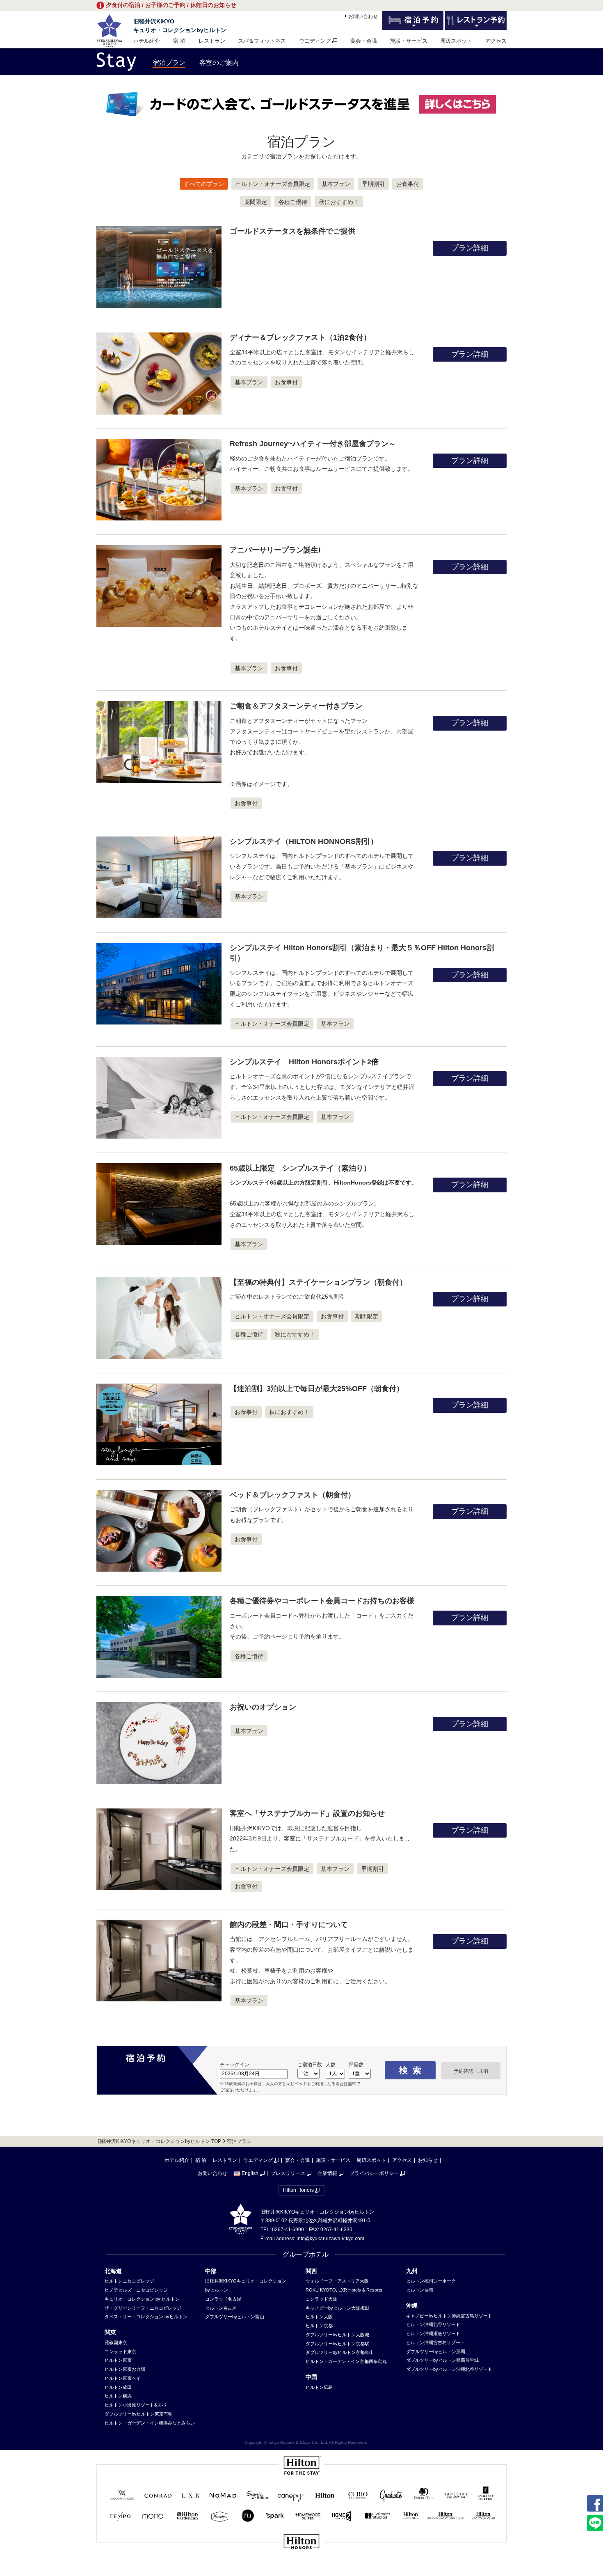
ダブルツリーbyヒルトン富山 (235, 2317)
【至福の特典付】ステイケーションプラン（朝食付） (318, 1282)
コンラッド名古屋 (223, 2299)
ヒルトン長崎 (420, 2290)
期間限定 (256, 202)
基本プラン (336, 184)
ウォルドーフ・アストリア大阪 (337, 2281)
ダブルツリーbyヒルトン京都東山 (340, 2352)
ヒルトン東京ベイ (123, 2378)
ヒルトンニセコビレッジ (129, 2281)
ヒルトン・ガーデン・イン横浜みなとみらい (150, 2423)
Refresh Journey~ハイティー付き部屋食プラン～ (313, 444)
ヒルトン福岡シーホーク (431, 2281)
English (250, 2173)
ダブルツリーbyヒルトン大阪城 (337, 2335)
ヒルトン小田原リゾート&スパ (135, 2405)
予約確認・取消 (471, 2071)
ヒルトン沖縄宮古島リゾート (435, 2342)
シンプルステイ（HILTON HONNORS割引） (304, 841)
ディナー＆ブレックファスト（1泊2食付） (300, 337)
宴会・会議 (364, 41)
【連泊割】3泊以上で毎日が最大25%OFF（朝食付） (317, 1389)
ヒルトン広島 (319, 2387)
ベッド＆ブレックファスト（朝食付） (292, 1495)
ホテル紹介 (147, 41)
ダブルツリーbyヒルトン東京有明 (139, 2414)
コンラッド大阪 (321, 2299)
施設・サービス (409, 41)
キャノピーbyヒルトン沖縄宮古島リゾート (449, 2316)
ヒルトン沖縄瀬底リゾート (433, 2333)
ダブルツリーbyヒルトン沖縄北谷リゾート (449, 2369)
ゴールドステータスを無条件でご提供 (292, 231)
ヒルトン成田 (118, 2387)
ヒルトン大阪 (319, 2317)
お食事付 (408, 184)
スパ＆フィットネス (262, 41)
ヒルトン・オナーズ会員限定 (273, 184)
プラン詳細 (470, 248)
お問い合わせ (363, 16)
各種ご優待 (293, 202)
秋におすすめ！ (339, 202)
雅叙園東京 (116, 2342)
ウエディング (315, 41)
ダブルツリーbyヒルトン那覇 (436, 2351)
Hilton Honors (298, 2190)
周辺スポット (456, 41)
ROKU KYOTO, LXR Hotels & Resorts (344, 2290)
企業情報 (327, 2173)
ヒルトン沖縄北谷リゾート (433, 2324)
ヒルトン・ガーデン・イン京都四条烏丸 (346, 2361)
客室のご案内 (219, 63)
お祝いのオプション (263, 1707)
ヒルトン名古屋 (221, 2308)
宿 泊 (179, 41)
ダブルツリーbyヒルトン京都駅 (337, 2344)
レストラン (212, 41)
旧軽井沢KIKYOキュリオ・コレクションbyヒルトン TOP (159, 2141)
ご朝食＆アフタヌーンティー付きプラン (296, 706)
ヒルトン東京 (118, 2360)
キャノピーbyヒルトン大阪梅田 (337, 2308)
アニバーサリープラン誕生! (279, 550)
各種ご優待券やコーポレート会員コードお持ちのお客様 (322, 1601)
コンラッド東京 (120, 2351)
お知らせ (428, 2160)
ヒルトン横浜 (118, 2396)
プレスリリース (288, 2173)
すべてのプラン (204, 184)
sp (301, 2569)
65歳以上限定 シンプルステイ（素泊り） (300, 1168)
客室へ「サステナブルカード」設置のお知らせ (307, 1813)
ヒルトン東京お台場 (125, 2369)
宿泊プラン (169, 63)
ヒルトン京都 (319, 2326)
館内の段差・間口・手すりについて (289, 1925)
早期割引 (373, 184)
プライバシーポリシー (374, 2173)
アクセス (496, 41)
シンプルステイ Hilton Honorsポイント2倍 (304, 1062)
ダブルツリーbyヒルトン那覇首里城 (442, 2360)
